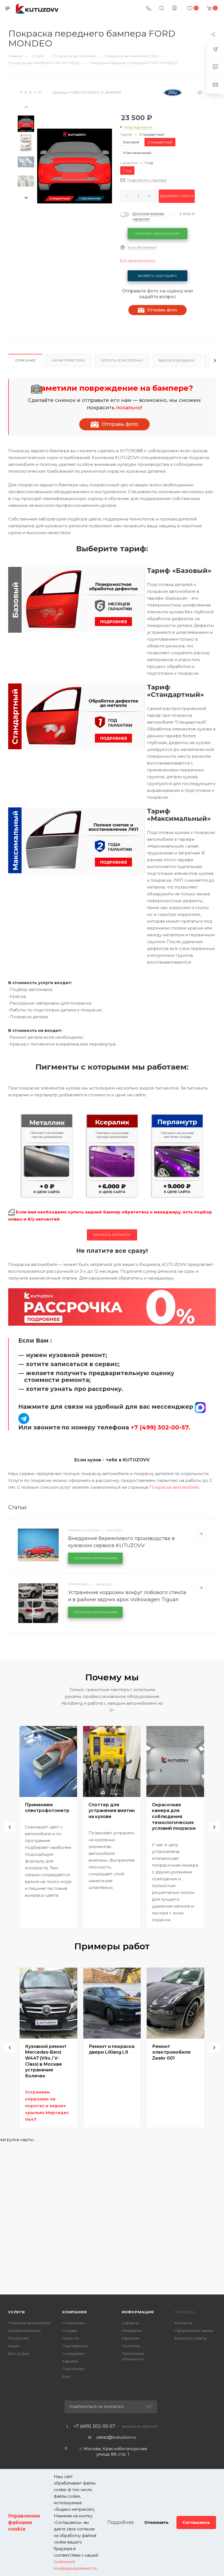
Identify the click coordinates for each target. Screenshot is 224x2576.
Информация (138, 2312)
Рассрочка (18, 2338)
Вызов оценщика (176, 360)
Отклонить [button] (156, 2522)
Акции (14, 2346)
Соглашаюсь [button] (196, 2522)
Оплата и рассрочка (122, 360)
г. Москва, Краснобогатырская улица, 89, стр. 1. (113, 2451)
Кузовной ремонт (25, 2331)
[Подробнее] (201, 1534)
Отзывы (70, 2331)
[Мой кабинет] (175, 9)
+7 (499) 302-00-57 (95, 2426)
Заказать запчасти (112, 1235)
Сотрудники (73, 2353)
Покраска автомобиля (174, 1487)
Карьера (70, 2361)
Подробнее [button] (121, 2522)
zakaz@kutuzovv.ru (116, 2437)
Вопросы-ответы (191, 2338)
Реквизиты (132, 2331)
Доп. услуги (19, 2353)
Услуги (17, 2312)
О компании (73, 2323)
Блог (67, 2376)
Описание (25, 360)
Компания (74, 2312)
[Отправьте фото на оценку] (114, 424)
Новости (70, 2338)
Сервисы (130, 2323)
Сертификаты (75, 2346)
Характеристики (68, 360)
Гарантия (130, 2338)
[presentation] (26, 106)
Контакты (183, 2323)
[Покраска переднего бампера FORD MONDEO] (75, 166)
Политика (131, 2346)
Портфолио (73, 2369)
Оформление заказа (194, 2331)
